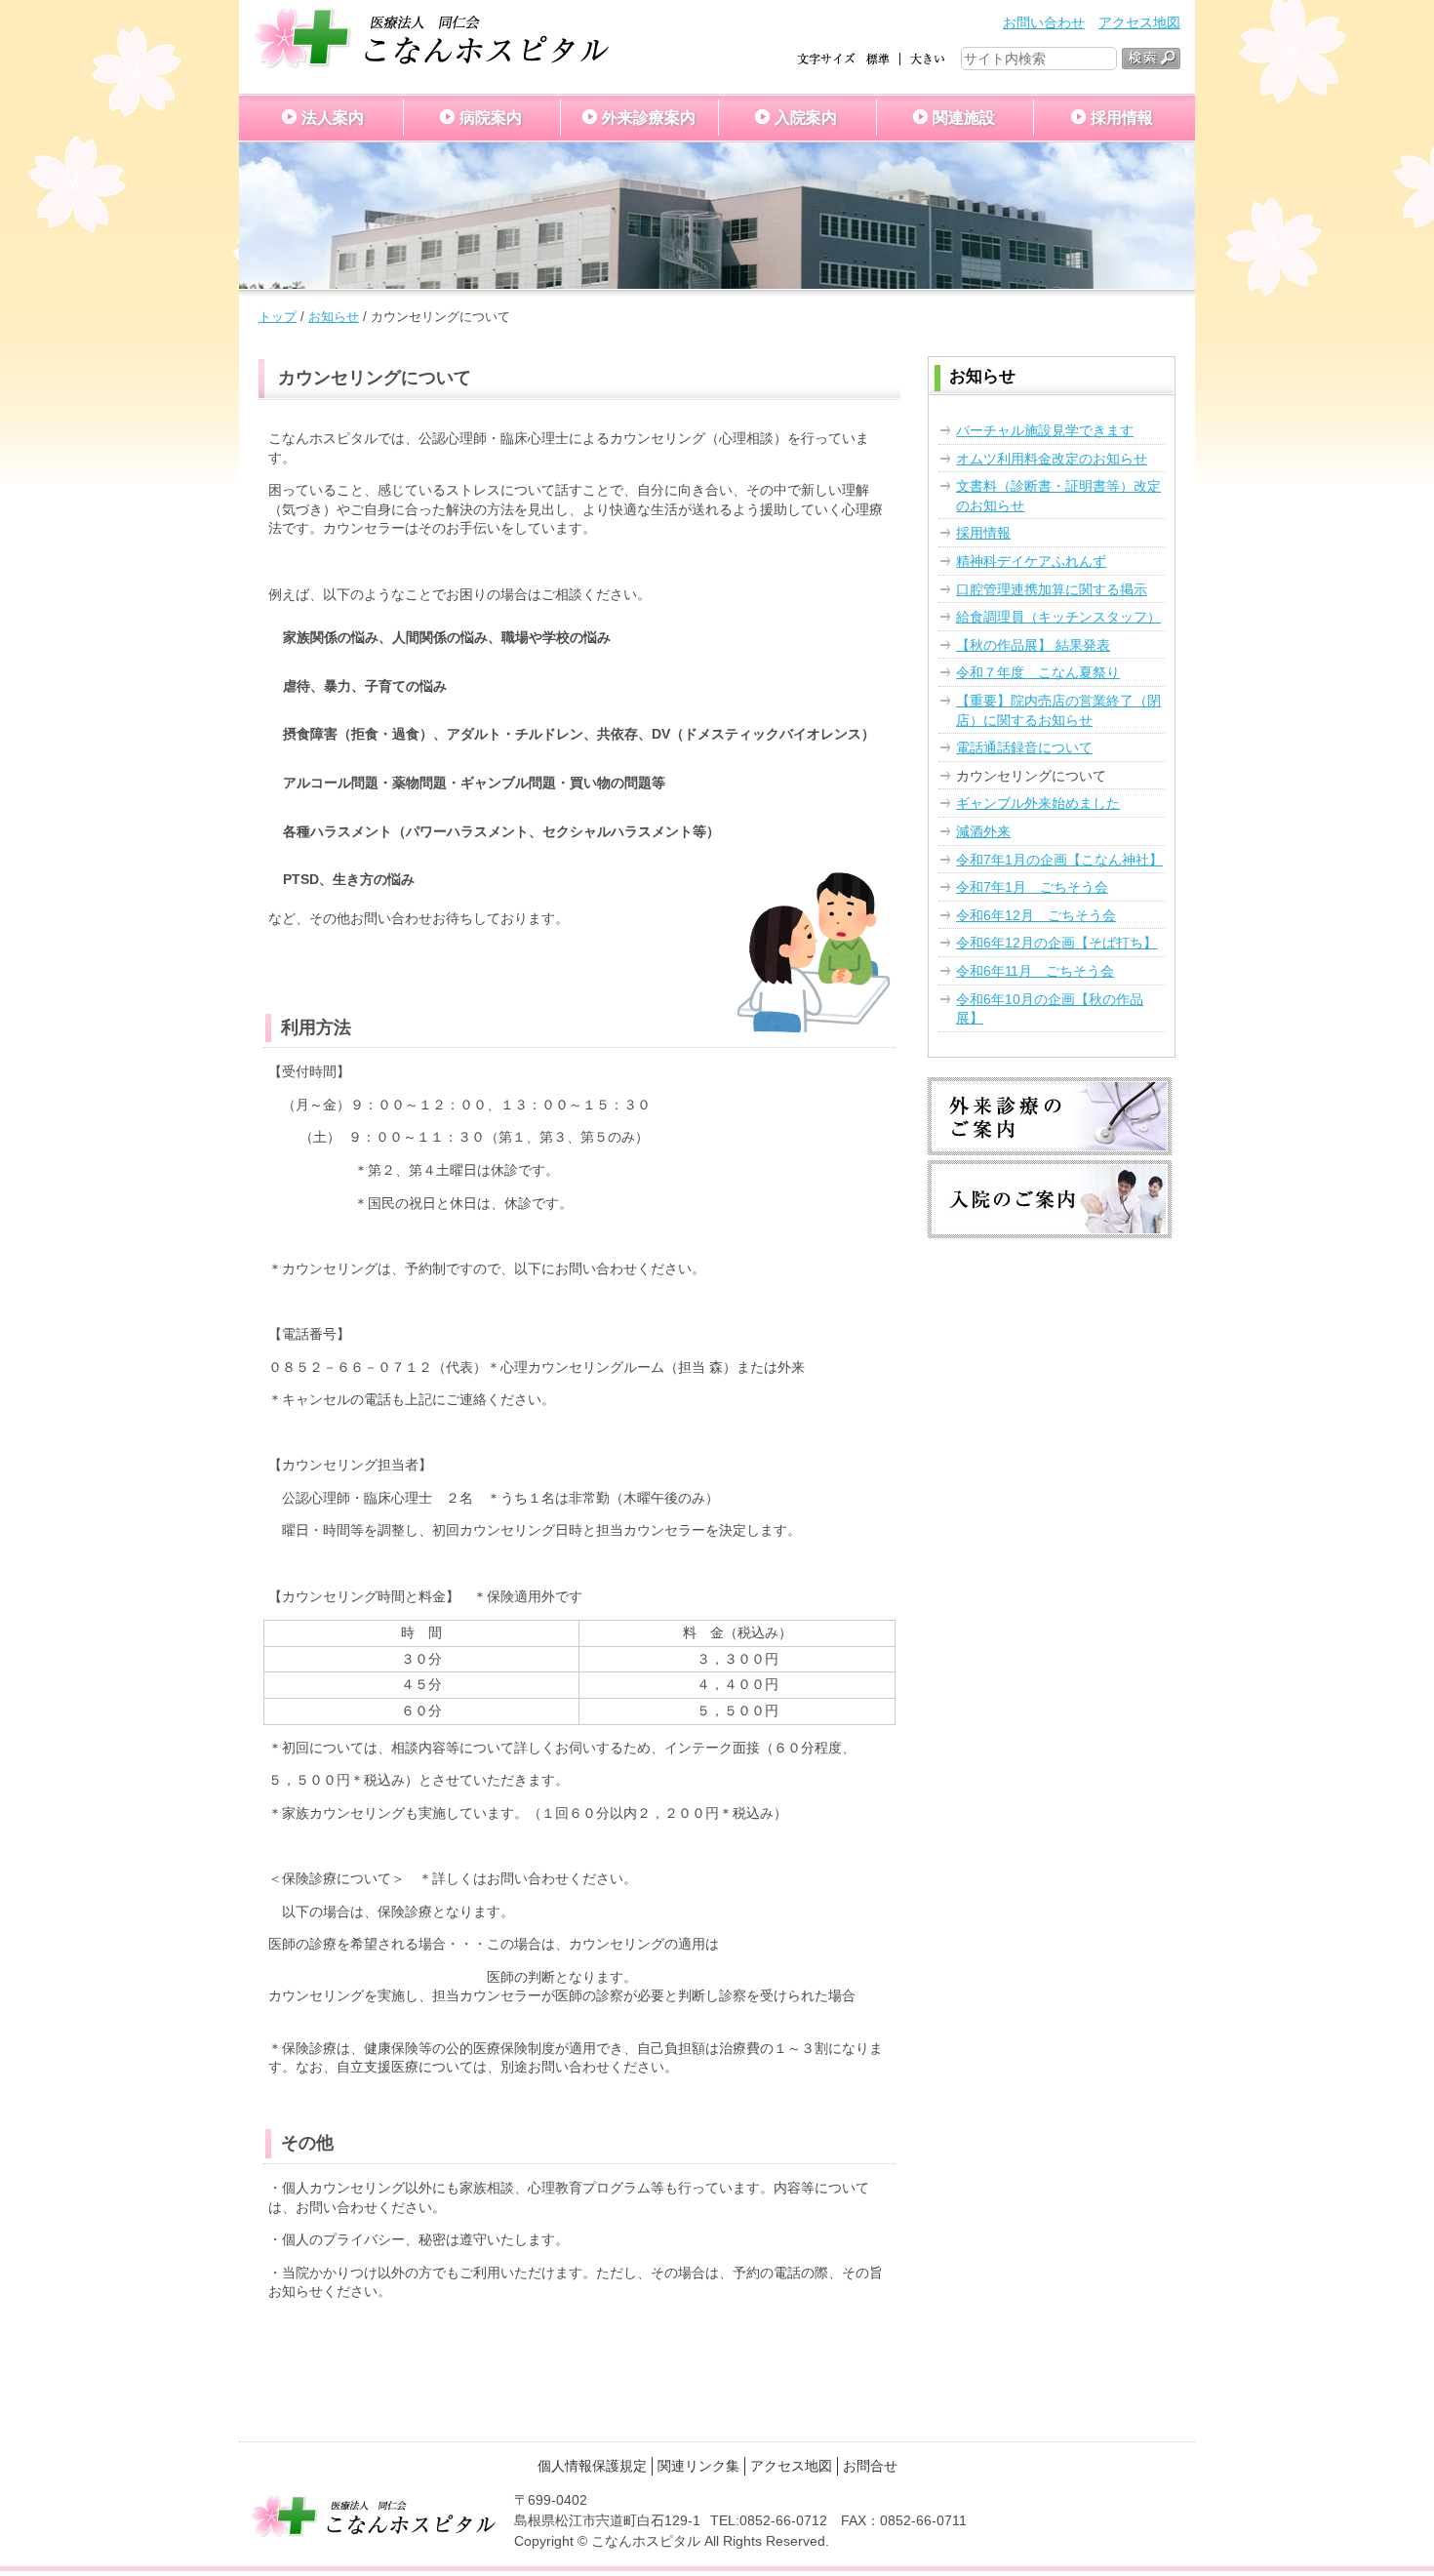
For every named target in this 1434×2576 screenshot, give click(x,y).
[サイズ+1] (927, 58)
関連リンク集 (698, 2466)
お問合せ (870, 2466)
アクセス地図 (1139, 22)
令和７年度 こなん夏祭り (1038, 672)
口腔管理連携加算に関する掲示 (1052, 589)
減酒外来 (983, 831)
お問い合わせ (1044, 22)
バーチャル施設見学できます (1045, 430)
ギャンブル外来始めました (1038, 803)
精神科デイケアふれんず (1031, 561)
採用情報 (983, 533)
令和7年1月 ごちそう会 (1032, 887)
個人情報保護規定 (592, 2466)
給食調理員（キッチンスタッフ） (1058, 617)
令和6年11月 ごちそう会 (1035, 971)
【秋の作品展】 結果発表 (1033, 645)
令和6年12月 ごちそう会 (1036, 915)
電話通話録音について (1024, 747)
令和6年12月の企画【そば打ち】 (1056, 943)
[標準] (878, 58)
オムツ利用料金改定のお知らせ (1052, 459)
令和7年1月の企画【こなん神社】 (1059, 860)
